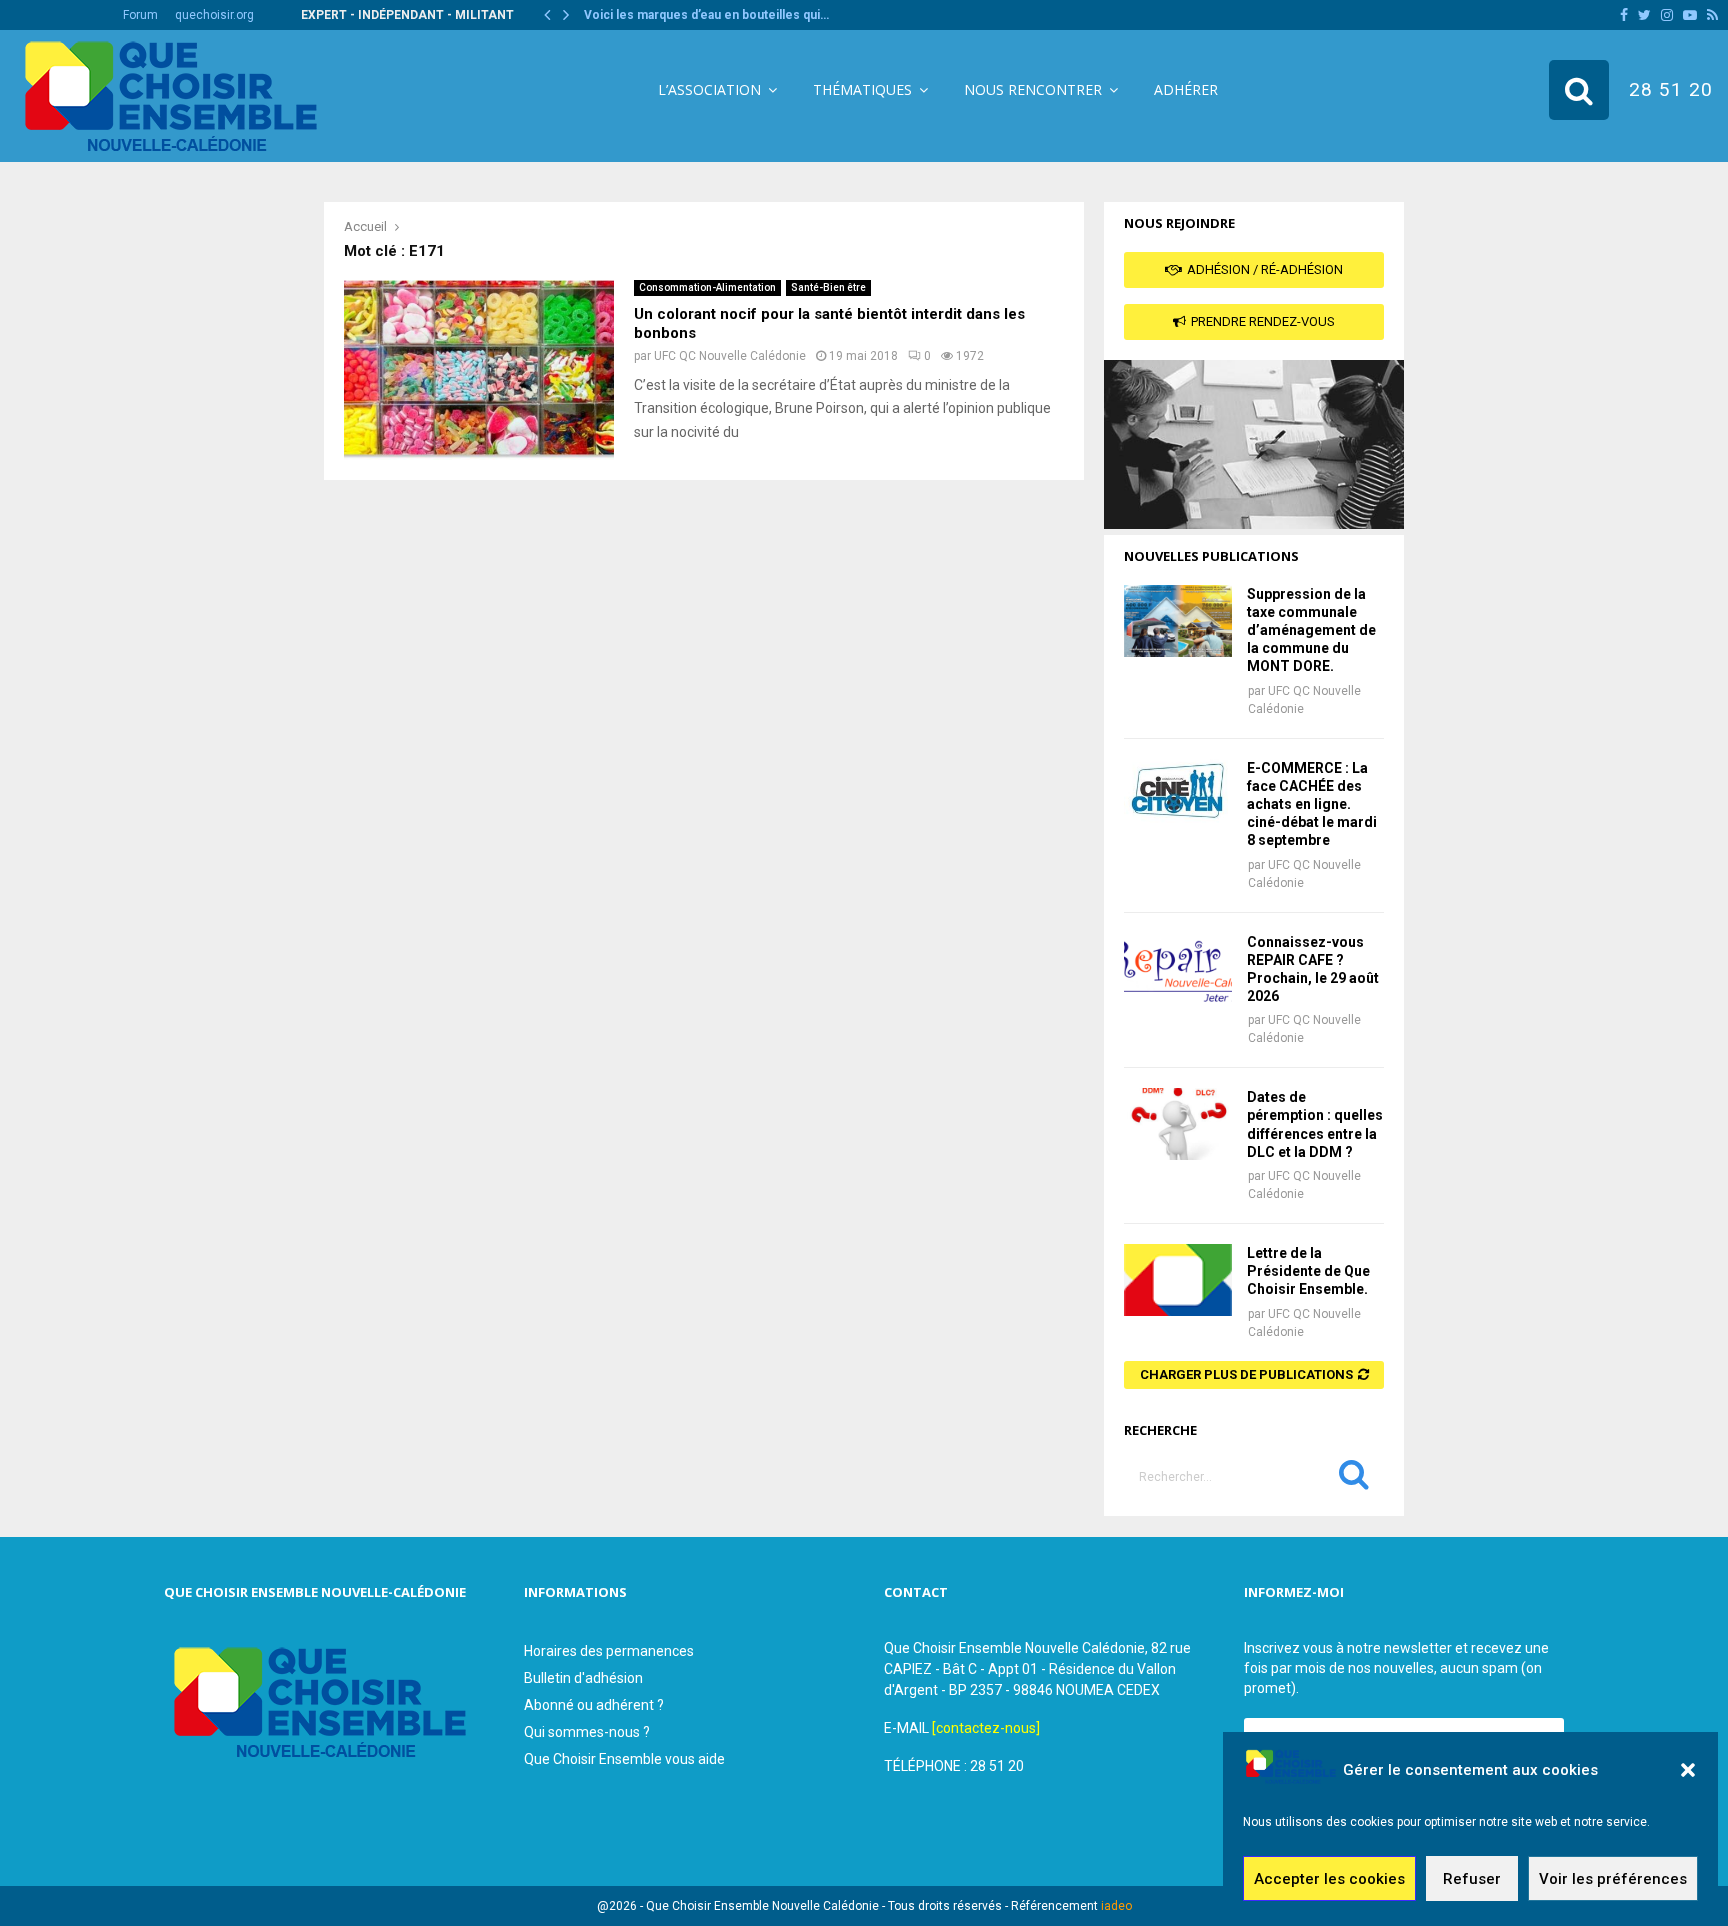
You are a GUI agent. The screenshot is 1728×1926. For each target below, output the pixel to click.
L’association (709, 89)
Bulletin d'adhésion (583, 1678)
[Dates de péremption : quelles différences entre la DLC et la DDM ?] (1178, 1124)
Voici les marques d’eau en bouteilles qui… (706, 15)
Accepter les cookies (1329, 1879)
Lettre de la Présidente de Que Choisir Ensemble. (1308, 1271)
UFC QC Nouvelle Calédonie (730, 356)
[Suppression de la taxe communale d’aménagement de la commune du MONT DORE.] (1178, 621)
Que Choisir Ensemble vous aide (624, 1759)
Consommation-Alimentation (707, 287)
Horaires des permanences (609, 1651)
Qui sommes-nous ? (587, 1732)
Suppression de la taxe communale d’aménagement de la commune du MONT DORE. (1311, 630)
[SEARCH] (1354, 1479)
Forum (140, 15)
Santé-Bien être (828, 287)
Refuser (1472, 1879)
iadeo (1116, 1906)
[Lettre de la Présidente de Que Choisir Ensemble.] (1178, 1280)
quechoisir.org (214, 15)
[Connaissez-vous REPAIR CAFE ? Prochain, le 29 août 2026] (1178, 969)
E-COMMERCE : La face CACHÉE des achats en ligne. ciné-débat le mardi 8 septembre (1312, 804)
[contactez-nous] (986, 1728)
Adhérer (1186, 89)
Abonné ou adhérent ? (594, 1705)
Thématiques (862, 89)
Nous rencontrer (1033, 89)
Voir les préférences (1613, 1879)
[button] (1688, 1770)
